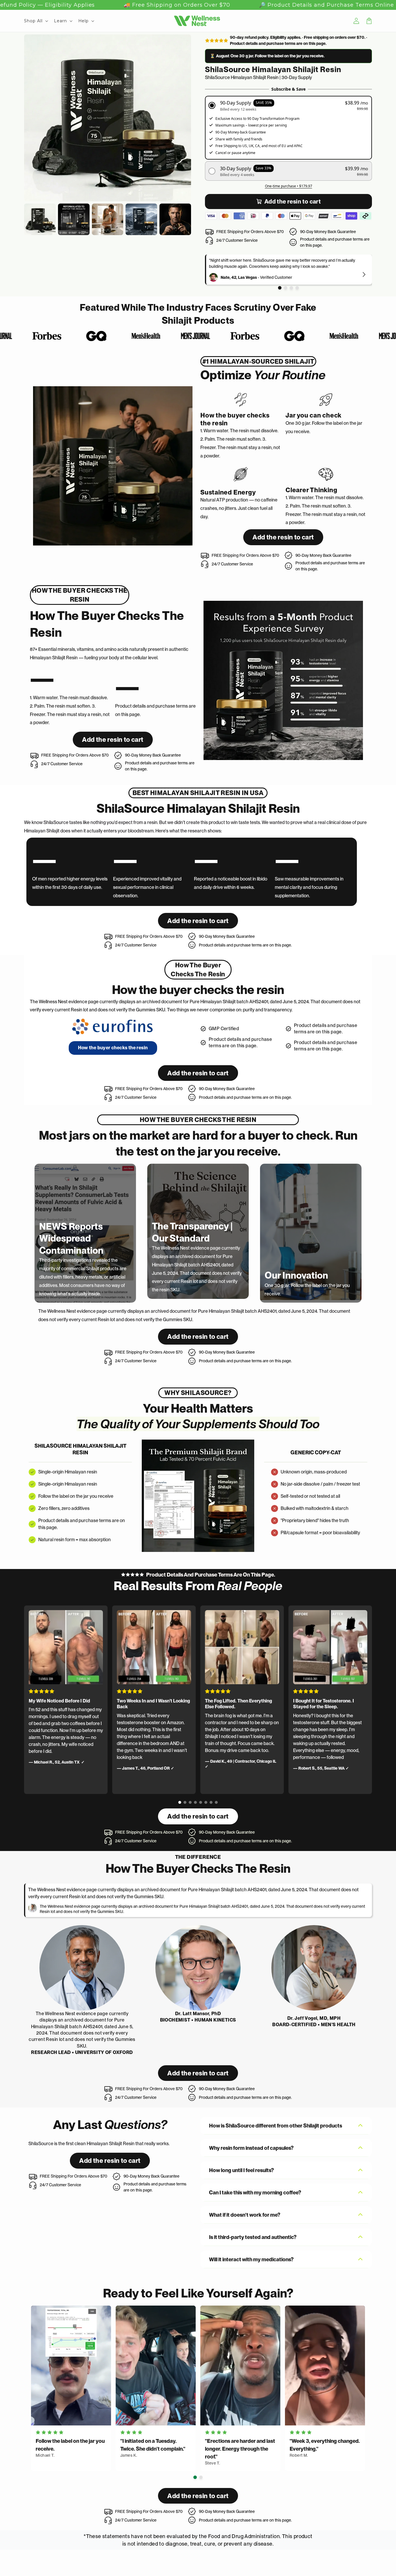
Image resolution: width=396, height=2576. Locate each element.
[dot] (280, 288)
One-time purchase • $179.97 (289, 186)
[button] (288, 106)
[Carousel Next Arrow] (364, 274)
